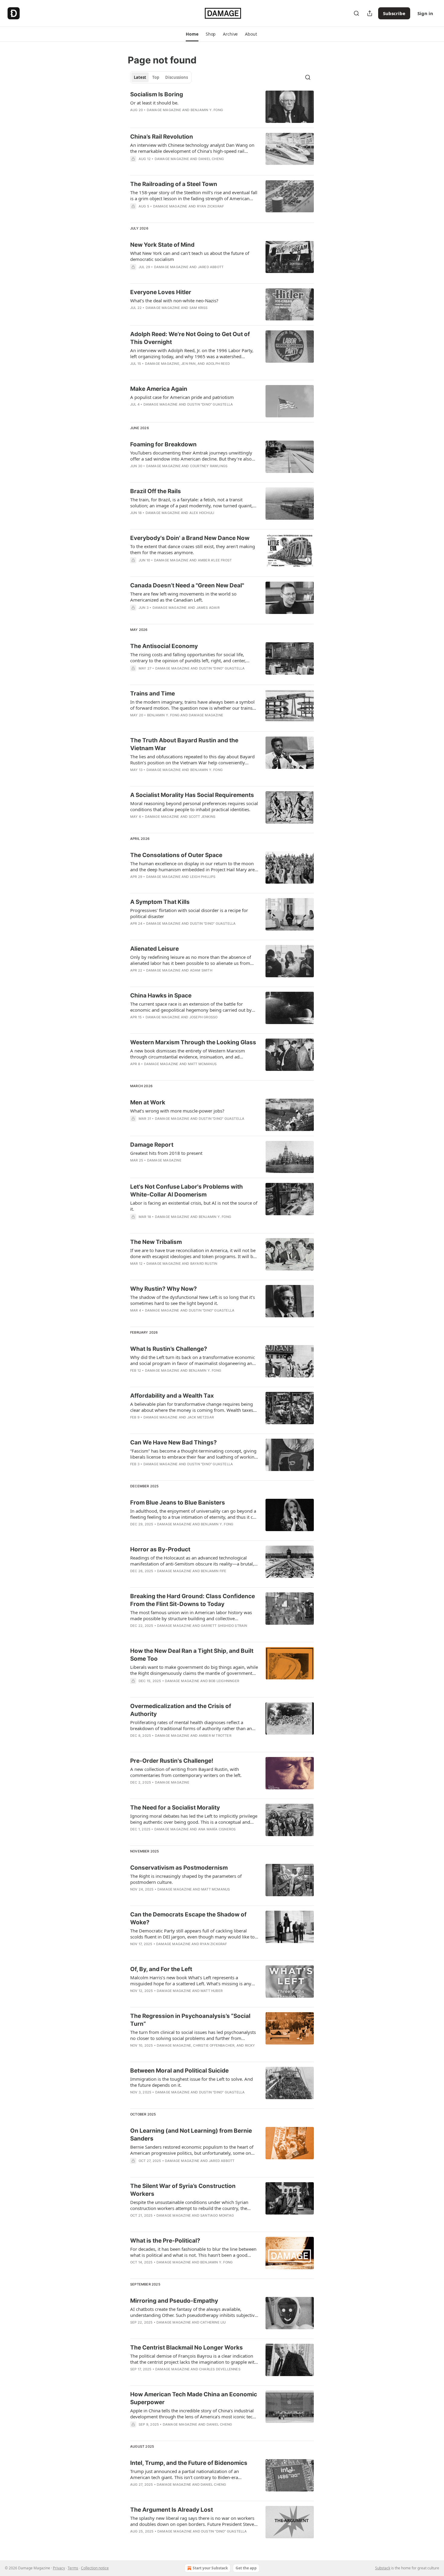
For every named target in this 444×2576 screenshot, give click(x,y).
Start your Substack (210, 2568)
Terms (73, 2568)
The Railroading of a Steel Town (174, 184)
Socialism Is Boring (157, 94)
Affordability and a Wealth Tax (172, 1396)
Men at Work (148, 1102)
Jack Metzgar (201, 1417)
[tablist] (161, 77)
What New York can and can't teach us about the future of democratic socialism (190, 256)
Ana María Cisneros (217, 1829)
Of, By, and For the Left (161, 1969)
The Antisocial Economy (164, 646)
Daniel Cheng (211, 159)
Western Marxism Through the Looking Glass (193, 1042)
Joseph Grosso (204, 1017)
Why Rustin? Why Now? (164, 1289)
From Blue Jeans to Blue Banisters (178, 1503)
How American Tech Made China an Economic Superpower (194, 2398)
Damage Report (152, 1145)
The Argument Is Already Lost (172, 2510)
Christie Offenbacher (214, 2045)
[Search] (356, 13)
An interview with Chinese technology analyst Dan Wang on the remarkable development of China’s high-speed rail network (192, 148)
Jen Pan (188, 364)
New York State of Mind (162, 245)
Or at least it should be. (154, 103)
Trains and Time (153, 694)
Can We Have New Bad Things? (174, 1442)
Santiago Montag (217, 2215)
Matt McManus (202, 1064)
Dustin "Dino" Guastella (210, 404)
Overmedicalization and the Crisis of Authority (181, 1710)
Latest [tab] (140, 77)
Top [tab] (156, 77)
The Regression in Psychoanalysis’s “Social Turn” (190, 2020)
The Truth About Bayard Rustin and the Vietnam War (184, 744)
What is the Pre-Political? (165, 2241)
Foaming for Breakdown (163, 444)
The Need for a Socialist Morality (175, 1808)
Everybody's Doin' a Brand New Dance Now (190, 538)
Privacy (59, 2568)
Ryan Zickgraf (211, 206)
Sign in (425, 13)
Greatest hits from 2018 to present (166, 1153)
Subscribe (394, 13)
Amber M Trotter (215, 1736)
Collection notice (95, 2568)
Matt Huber (212, 1991)
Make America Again (159, 389)
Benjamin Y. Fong (207, 110)
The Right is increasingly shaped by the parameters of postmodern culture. (186, 1879)
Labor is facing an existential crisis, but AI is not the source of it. (194, 1206)
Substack (383, 2568)
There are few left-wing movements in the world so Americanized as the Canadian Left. (183, 597)
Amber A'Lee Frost (215, 560)
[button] (192, 34)
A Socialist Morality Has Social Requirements (192, 795)
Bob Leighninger (224, 1681)
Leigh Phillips (203, 877)
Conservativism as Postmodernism (179, 1868)
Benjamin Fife (214, 1571)
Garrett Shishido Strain (224, 1626)
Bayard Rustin (204, 1264)
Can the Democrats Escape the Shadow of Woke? (188, 1918)
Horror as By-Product (160, 1549)
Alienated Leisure (154, 949)
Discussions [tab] (177, 77)
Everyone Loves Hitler (161, 292)
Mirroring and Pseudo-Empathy (174, 2301)
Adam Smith (201, 970)
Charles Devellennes (220, 2369)
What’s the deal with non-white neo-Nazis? (174, 300)
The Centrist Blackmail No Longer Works (187, 2348)
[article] (222, 107)
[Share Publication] (370, 13)
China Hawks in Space (161, 996)
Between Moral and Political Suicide (179, 2071)
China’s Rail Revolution (162, 137)
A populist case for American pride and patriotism (182, 397)
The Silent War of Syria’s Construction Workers (183, 2190)
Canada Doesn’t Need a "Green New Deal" (187, 585)
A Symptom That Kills (160, 902)
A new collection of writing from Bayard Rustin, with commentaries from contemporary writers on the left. (186, 1772)
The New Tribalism (156, 1242)
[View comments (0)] (177, 167)
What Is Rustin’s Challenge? (169, 1349)
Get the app (246, 2568)
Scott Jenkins (202, 817)
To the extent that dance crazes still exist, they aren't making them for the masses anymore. (193, 549)
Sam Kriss (199, 308)
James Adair (208, 608)
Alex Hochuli (202, 513)
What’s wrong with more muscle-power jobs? (177, 1111)
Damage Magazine (164, 110)
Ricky (250, 2045)
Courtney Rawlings (209, 466)
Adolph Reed (218, 364)
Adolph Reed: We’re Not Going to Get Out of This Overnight (190, 338)
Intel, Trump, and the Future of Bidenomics (189, 2463)
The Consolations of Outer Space (176, 855)
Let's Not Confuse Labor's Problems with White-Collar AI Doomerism (187, 1191)
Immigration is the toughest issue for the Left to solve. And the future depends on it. (191, 2082)
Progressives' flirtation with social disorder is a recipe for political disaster (189, 913)
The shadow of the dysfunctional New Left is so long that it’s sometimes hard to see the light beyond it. (193, 1300)
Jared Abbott (211, 267)
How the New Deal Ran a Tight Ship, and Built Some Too (192, 1655)
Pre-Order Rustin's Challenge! (172, 1761)
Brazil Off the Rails (156, 491)
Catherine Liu (213, 2322)
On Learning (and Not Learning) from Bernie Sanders (191, 2135)
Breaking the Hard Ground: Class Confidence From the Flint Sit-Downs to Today (193, 1600)
